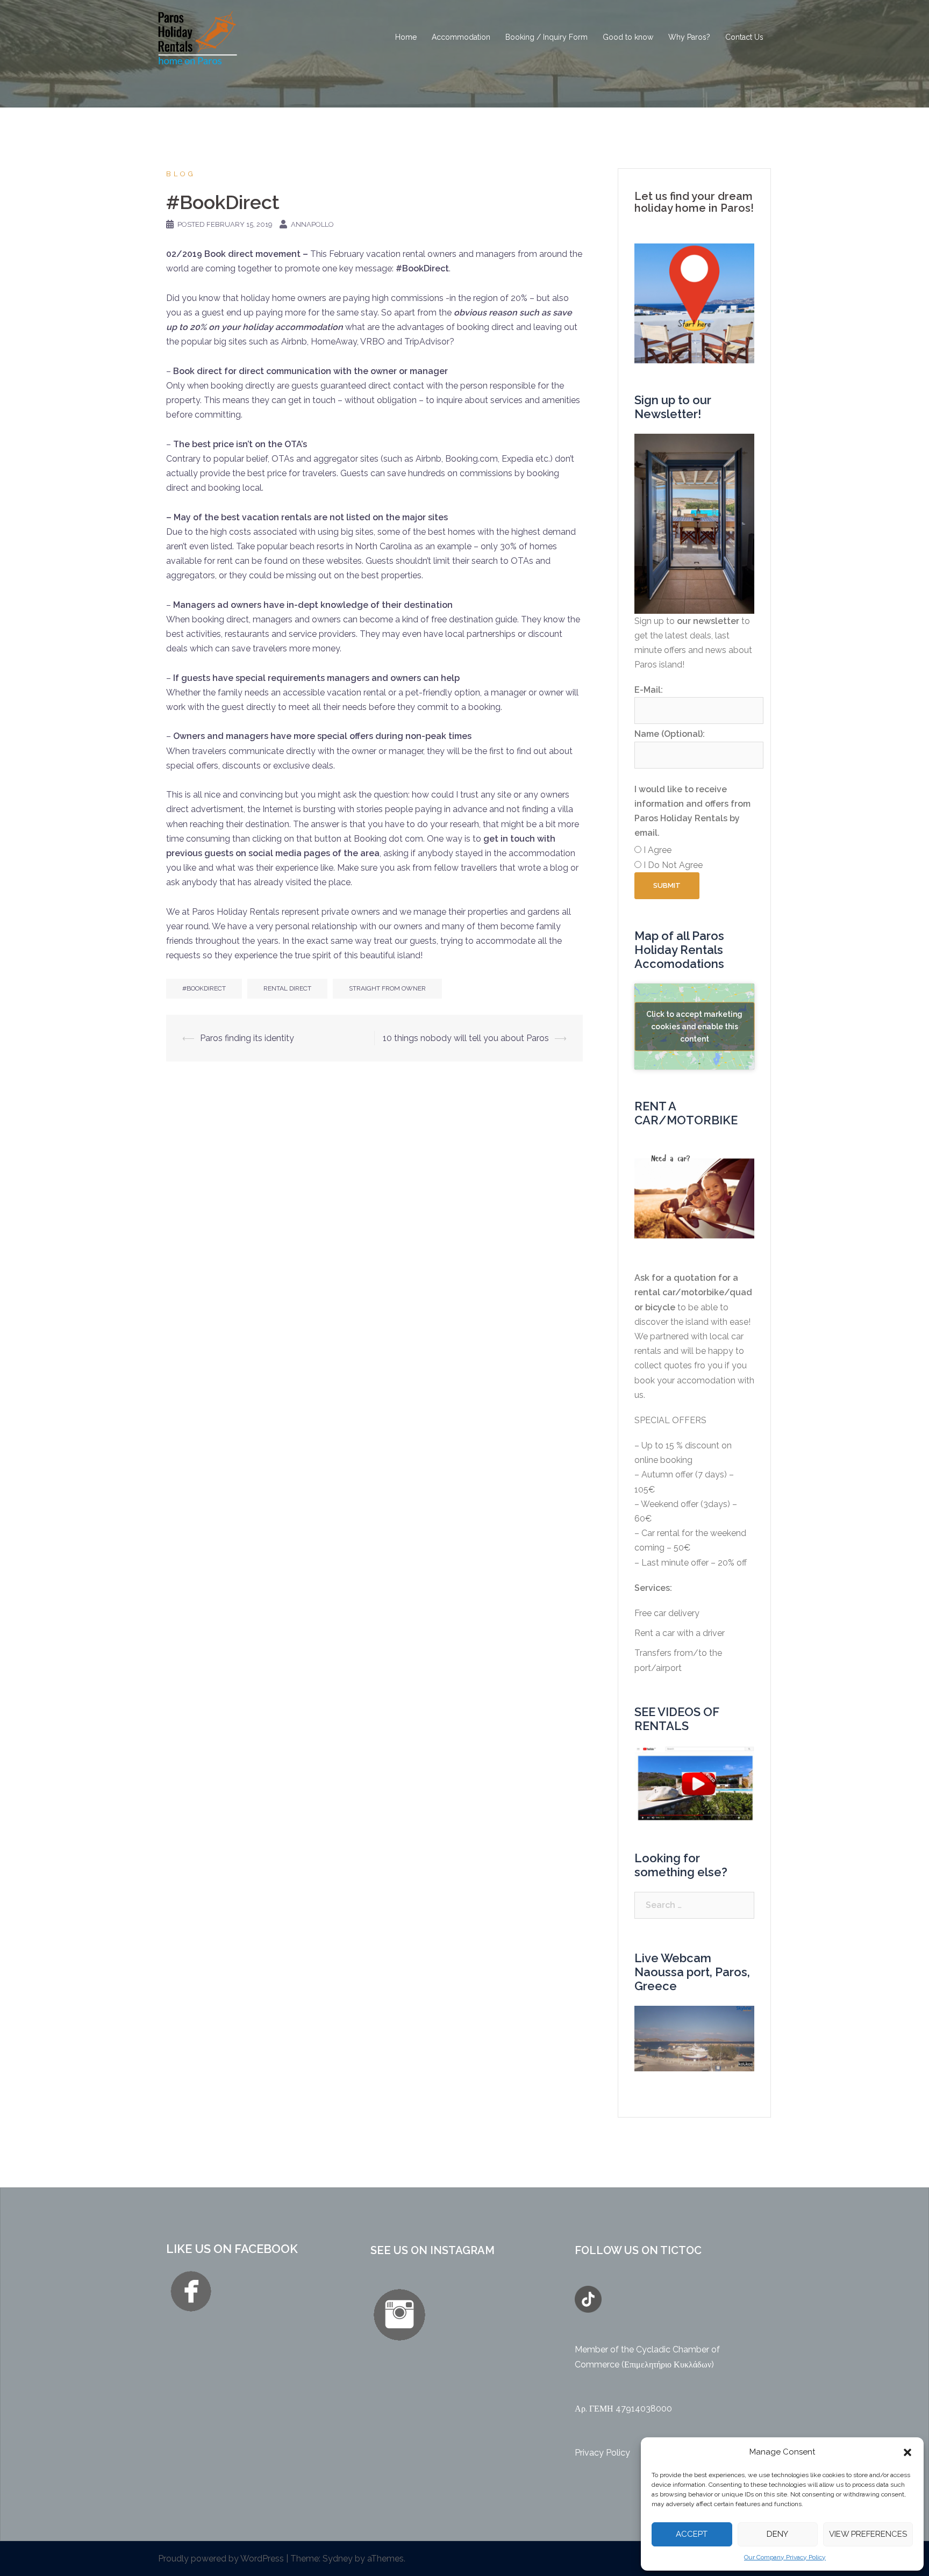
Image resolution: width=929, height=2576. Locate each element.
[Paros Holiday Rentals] (198, 37)
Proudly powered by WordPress (221, 2559)
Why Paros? (689, 37)
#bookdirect (204, 988)
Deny (777, 2534)
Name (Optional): (670, 734)
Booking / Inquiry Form (546, 37)
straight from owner (387, 988)
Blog (181, 174)
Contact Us (744, 37)
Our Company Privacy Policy (785, 2557)
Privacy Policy (602, 2453)
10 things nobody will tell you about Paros (466, 1038)
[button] (907, 2452)
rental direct (287, 988)
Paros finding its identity (247, 1038)
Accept (692, 2534)
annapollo (312, 224)
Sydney (338, 2559)
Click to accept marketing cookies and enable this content (694, 1026)
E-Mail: (649, 690)
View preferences (868, 2534)
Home (406, 37)
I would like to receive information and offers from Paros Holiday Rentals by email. (692, 811)
